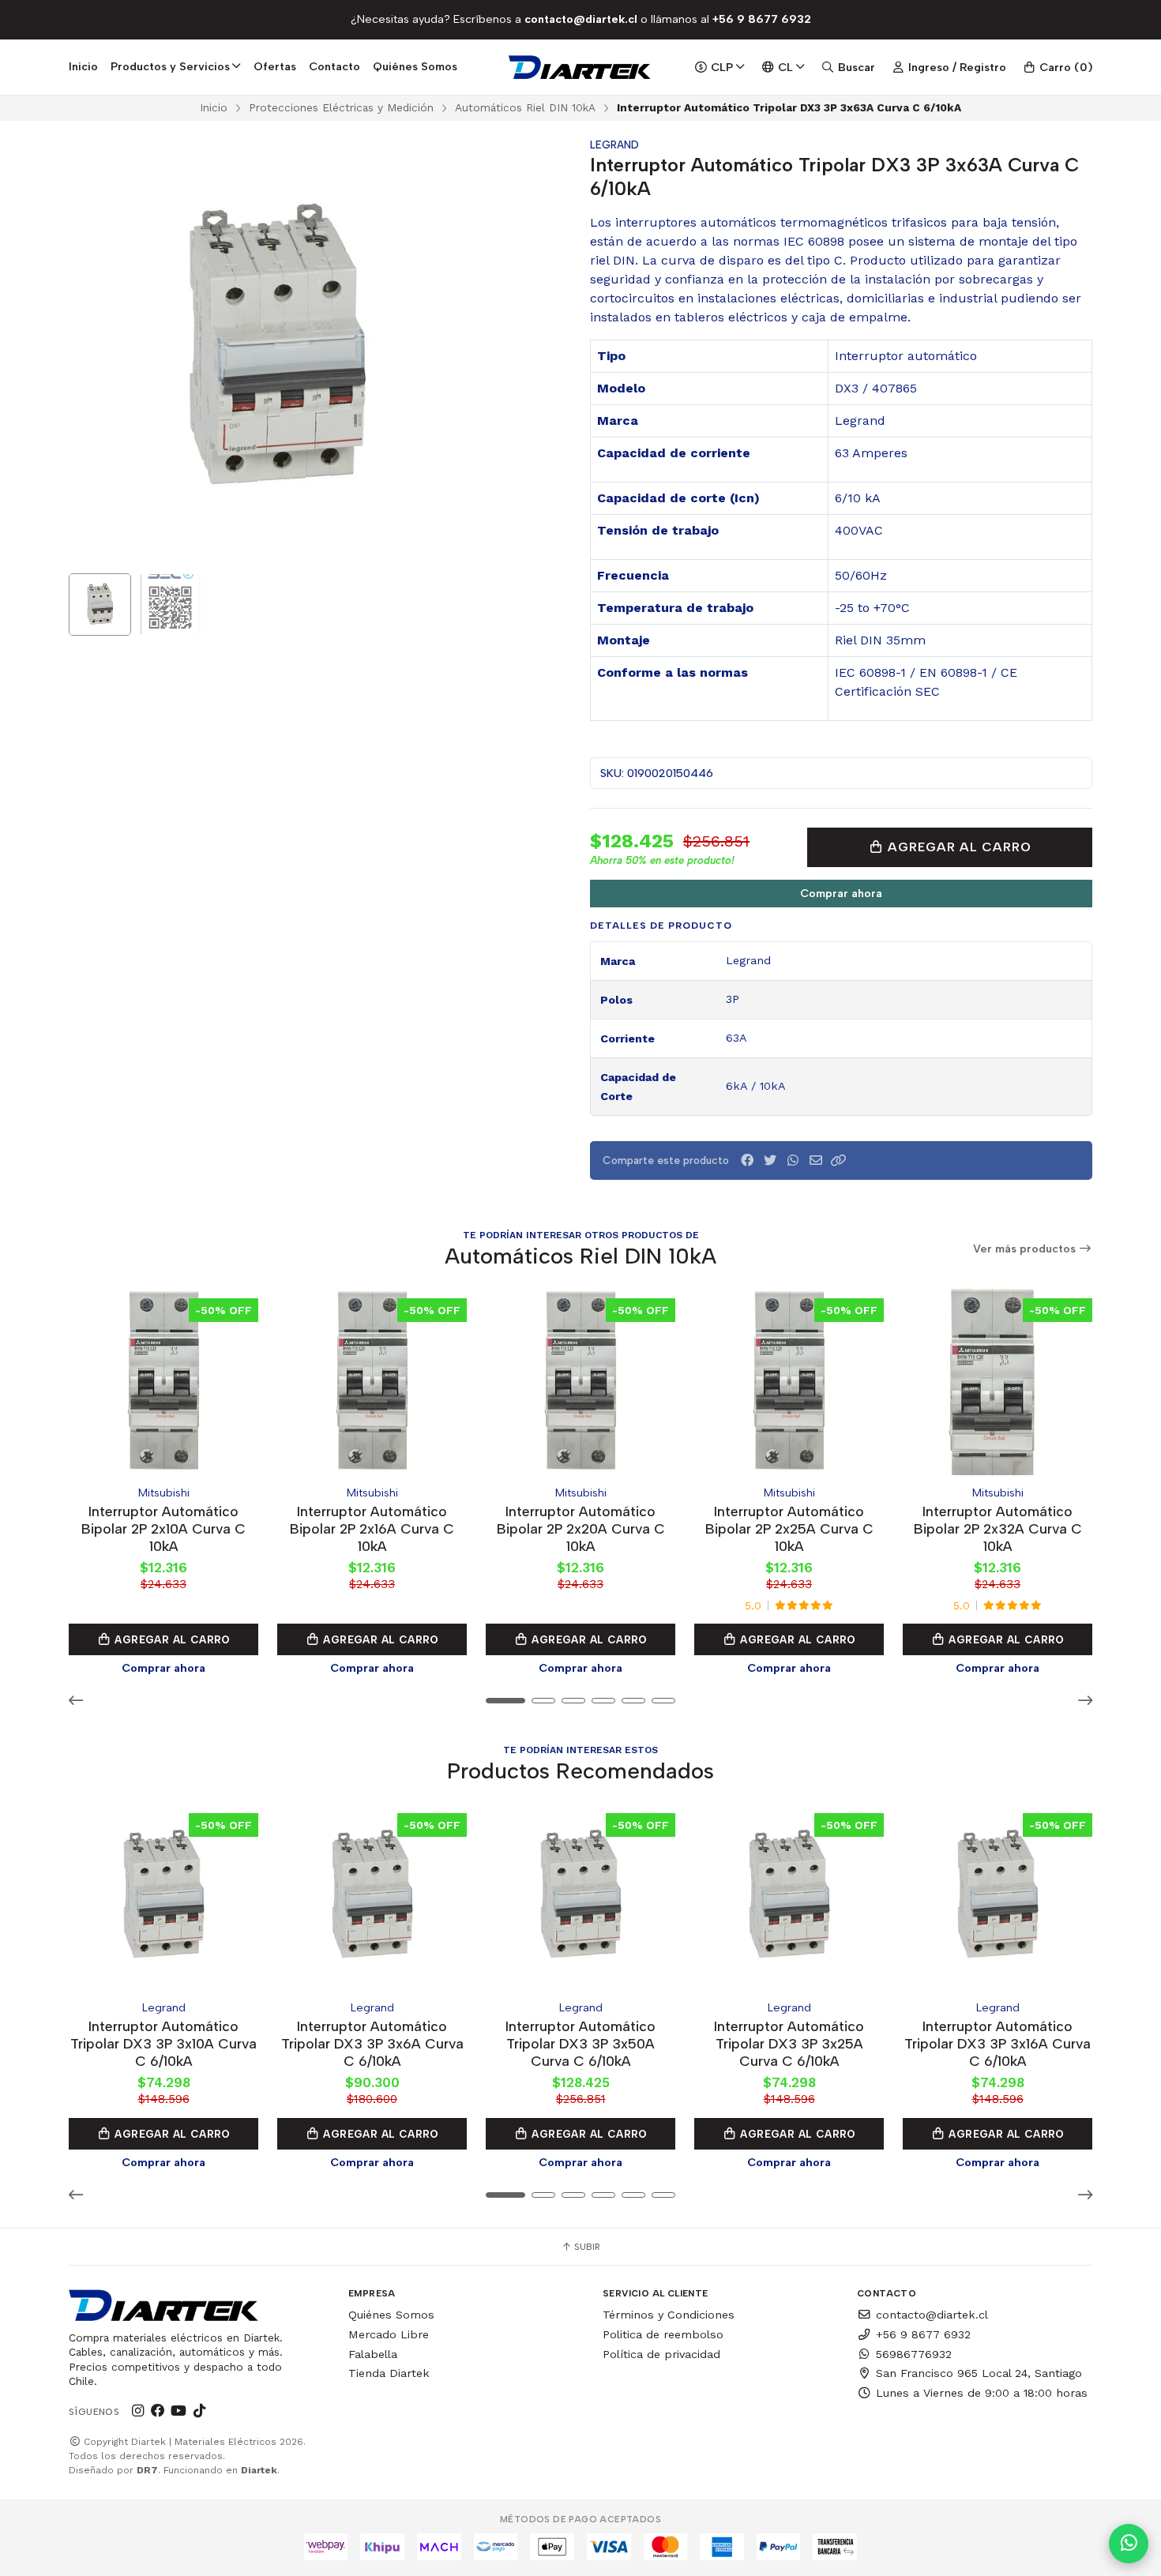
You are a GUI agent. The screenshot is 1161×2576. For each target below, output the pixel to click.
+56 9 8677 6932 (923, 2334)
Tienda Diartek (389, 2373)
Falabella (373, 2354)
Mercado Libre (389, 2334)
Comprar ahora (841, 893)
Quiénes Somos (415, 66)
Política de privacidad (661, 2354)
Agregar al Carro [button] (171, 1639)
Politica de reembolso (663, 2334)
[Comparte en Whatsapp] (793, 1160)
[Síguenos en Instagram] (137, 2411)
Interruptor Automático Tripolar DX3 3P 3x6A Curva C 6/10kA (372, 2043)
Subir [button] (586, 2247)
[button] (839, 1160)
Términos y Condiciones (669, 2315)
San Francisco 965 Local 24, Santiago (979, 2373)
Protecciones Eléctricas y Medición (341, 107)
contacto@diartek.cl (932, 2315)
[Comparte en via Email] (816, 1160)
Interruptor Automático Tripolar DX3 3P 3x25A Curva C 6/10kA (789, 2043)
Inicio (83, 66)
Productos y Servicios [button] (170, 66)
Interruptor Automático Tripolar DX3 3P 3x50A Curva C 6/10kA (580, 2043)
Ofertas (275, 66)
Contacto (334, 66)
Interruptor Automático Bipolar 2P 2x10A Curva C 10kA (163, 1528)
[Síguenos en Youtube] (178, 2411)
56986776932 (914, 2354)
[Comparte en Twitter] (770, 1160)
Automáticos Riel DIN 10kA (525, 107)
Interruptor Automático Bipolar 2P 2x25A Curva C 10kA (789, 1528)
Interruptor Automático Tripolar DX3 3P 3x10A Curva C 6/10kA (163, 2043)
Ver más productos (1026, 1249)
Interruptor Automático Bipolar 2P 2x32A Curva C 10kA (998, 1528)
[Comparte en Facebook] (747, 1160)
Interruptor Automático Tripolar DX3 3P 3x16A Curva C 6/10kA (998, 2043)
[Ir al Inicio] (581, 67)
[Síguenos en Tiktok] (199, 2411)
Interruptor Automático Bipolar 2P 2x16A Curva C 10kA (372, 1528)
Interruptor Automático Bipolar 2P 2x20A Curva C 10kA (581, 1528)
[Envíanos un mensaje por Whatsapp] (1129, 2544)
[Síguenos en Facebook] (158, 2411)
